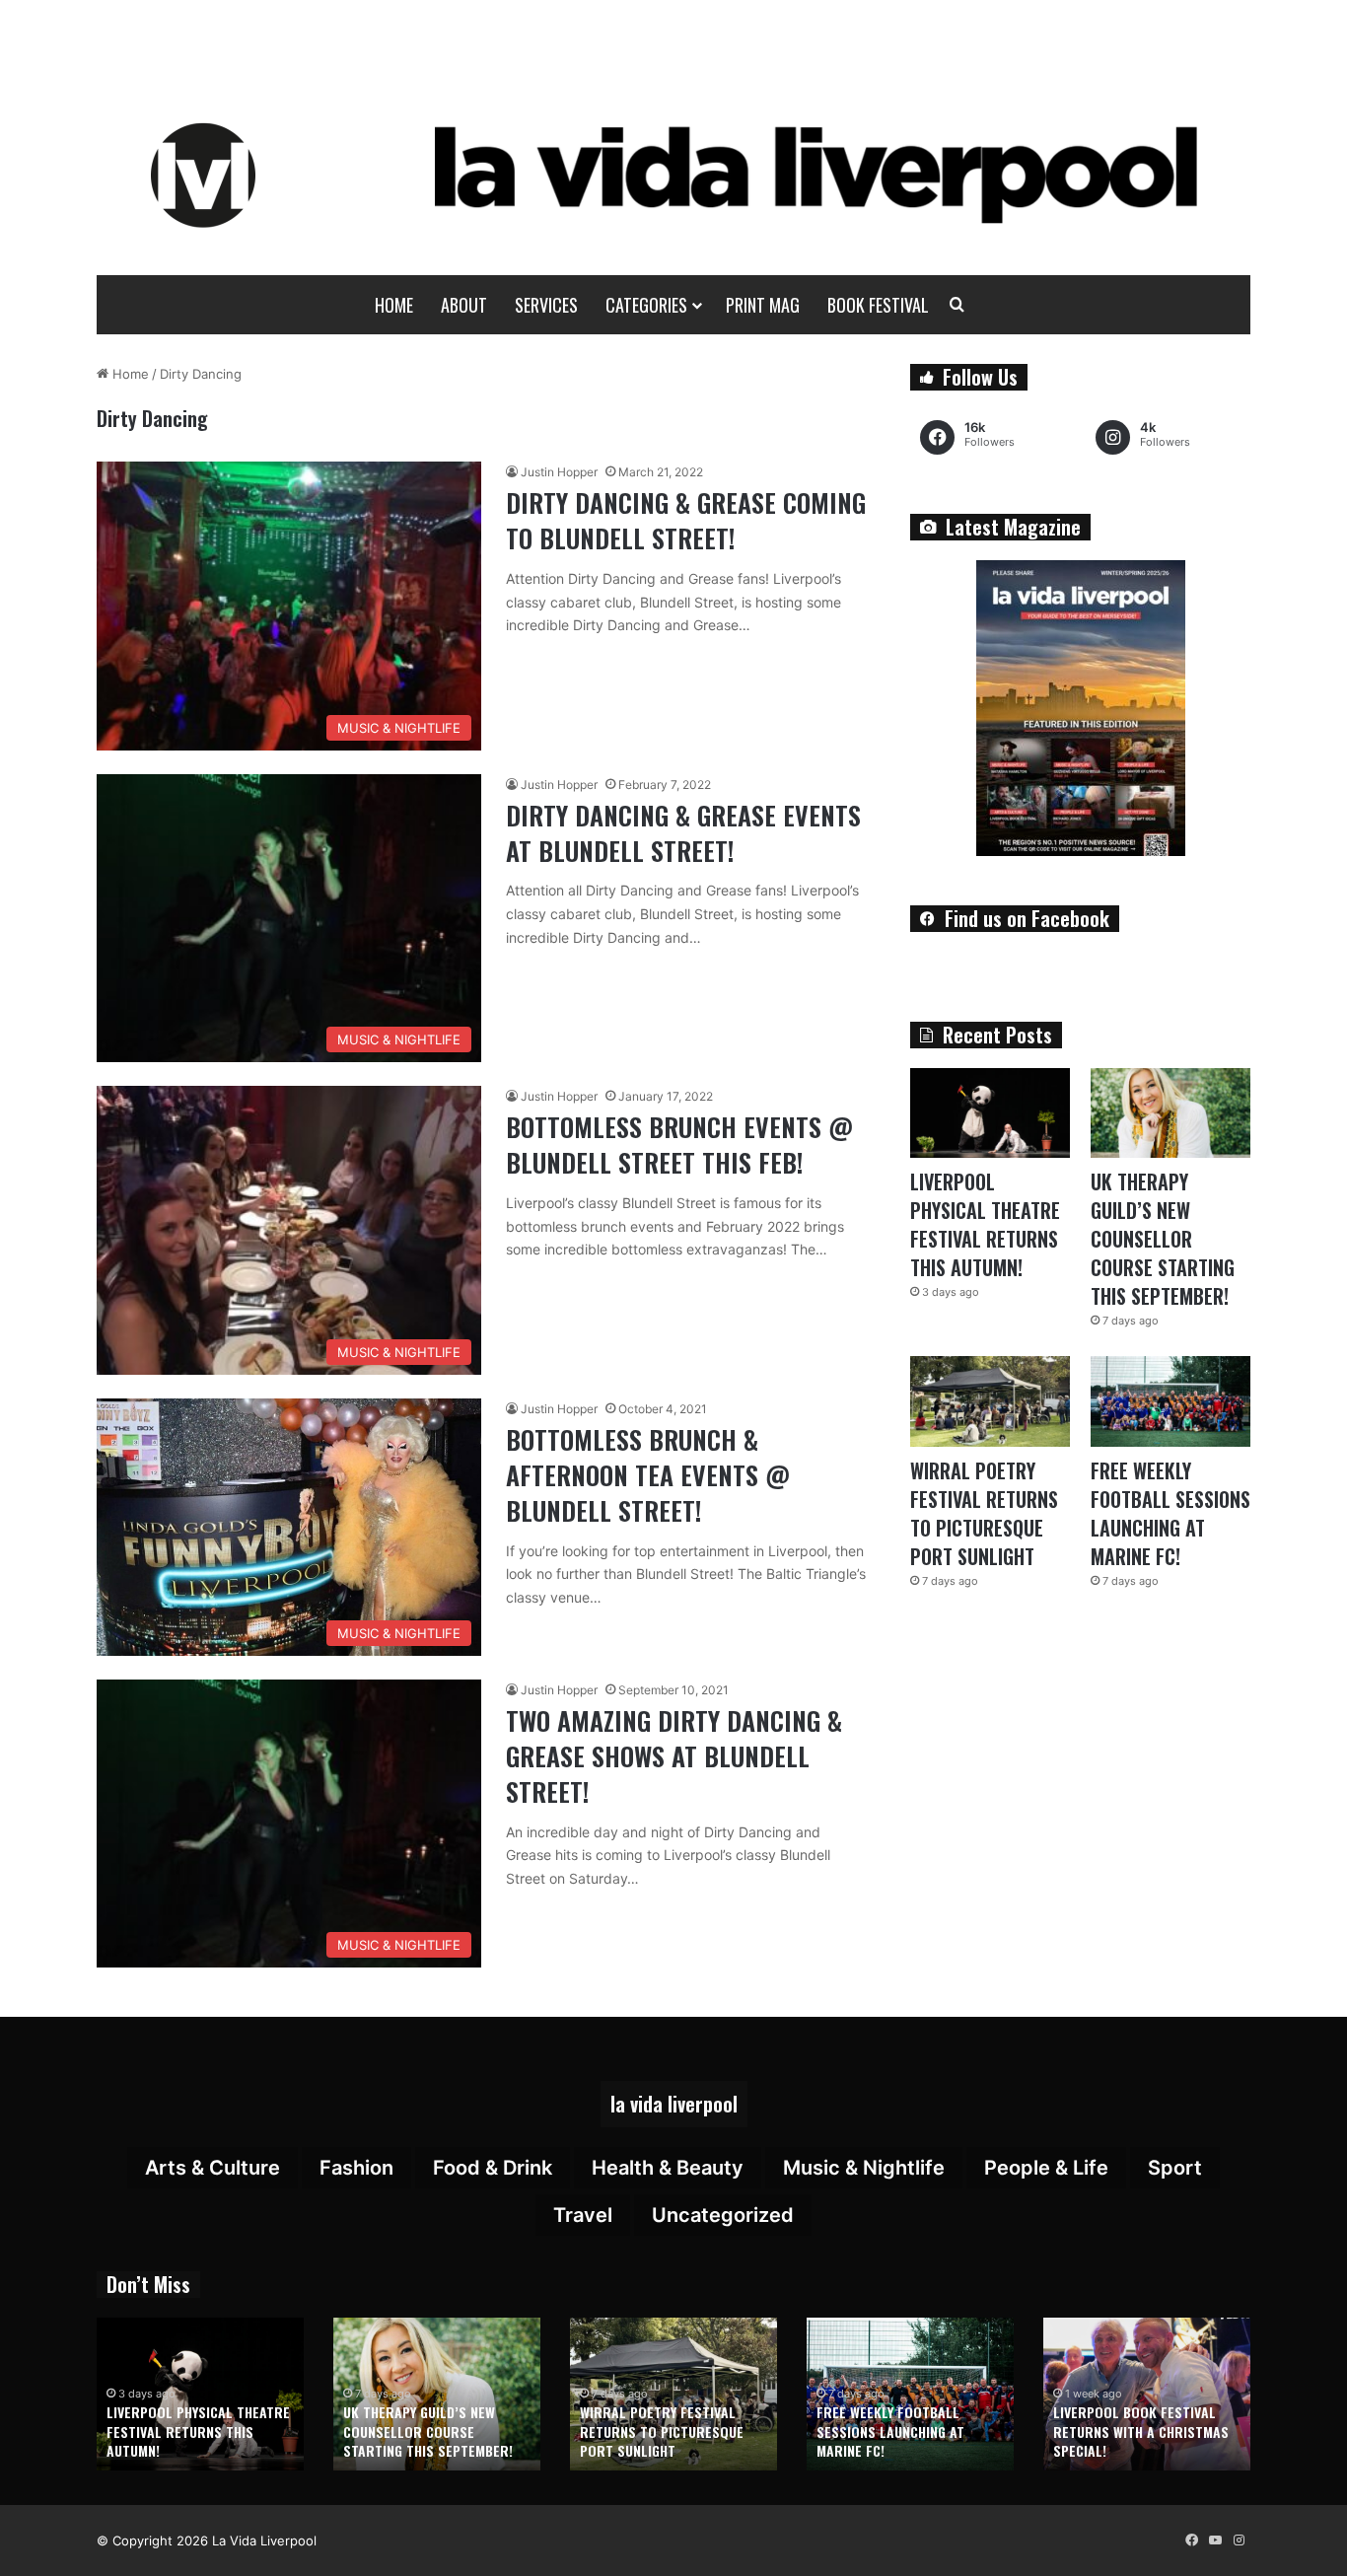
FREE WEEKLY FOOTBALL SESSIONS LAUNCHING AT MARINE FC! (1170, 1513)
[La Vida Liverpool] (674, 175)
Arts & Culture (213, 2168)
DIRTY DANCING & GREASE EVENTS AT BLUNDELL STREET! (683, 833)
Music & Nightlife (864, 2168)
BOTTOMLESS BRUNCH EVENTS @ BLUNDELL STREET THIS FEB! (679, 1145)
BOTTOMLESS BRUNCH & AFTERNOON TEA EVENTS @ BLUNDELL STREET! (648, 1475)
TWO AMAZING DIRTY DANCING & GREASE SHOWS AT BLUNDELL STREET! (674, 1756)
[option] (200, 2394)
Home (394, 305)
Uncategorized (723, 2215)
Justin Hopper (559, 472)
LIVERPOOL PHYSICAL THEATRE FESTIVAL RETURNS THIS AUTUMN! (985, 1224)
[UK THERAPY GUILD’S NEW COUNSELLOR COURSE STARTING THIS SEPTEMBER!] (1170, 1113)
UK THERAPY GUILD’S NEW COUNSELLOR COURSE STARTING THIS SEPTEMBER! (1163, 1239)
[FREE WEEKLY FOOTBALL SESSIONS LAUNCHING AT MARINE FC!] (1170, 1401)
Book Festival (878, 305)
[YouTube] (1215, 2540)
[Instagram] (1239, 2540)
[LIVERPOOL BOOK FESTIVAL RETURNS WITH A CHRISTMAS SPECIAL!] (1147, 2394)
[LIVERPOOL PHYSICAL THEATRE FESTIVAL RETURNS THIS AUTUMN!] (990, 1113)
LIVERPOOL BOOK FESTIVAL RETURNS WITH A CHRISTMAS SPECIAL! (1141, 2431)
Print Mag (763, 305)
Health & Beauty (668, 2168)
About (464, 305)
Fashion (356, 2168)
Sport (1175, 2168)
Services (546, 305)
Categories (646, 305)
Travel (583, 2215)
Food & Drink (493, 2168)
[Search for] (957, 305)
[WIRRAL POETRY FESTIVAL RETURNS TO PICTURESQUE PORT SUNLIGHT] (990, 1401)
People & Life (1046, 2168)
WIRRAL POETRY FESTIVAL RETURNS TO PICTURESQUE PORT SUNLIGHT (984, 1513)
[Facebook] (1191, 2540)
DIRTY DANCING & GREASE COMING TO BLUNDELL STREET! (686, 520)
